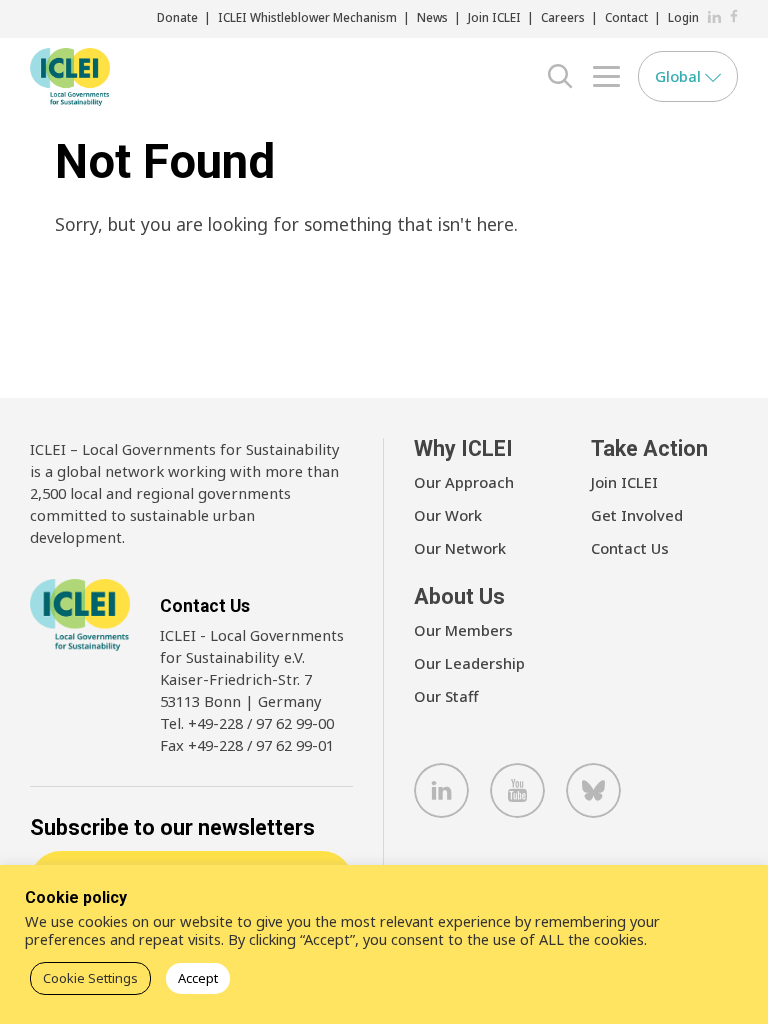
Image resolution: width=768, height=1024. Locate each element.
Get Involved (637, 515)
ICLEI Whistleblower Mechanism (307, 17)
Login (683, 17)
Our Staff (446, 696)
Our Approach (464, 482)
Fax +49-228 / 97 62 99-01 (247, 745)
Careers (563, 17)
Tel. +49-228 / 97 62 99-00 (247, 723)
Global (680, 76)
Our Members (463, 630)
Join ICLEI (494, 17)
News (432, 17)
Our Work (448, 515)
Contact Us (630, 548)
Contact (626, 17)
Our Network (460, 548)
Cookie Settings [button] (90, 978)
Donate (177, 17)
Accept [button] (198, 978)
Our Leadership (469, 663)
